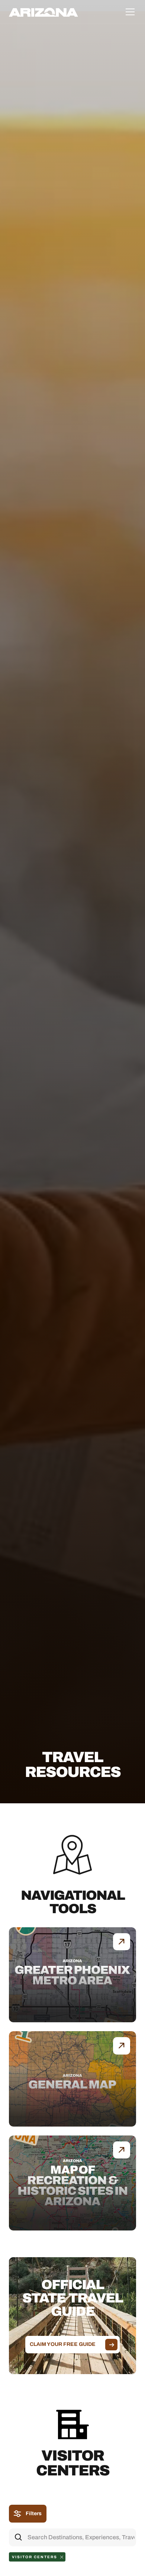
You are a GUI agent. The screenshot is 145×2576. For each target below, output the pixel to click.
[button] (129, 12)
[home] (43, 12)
